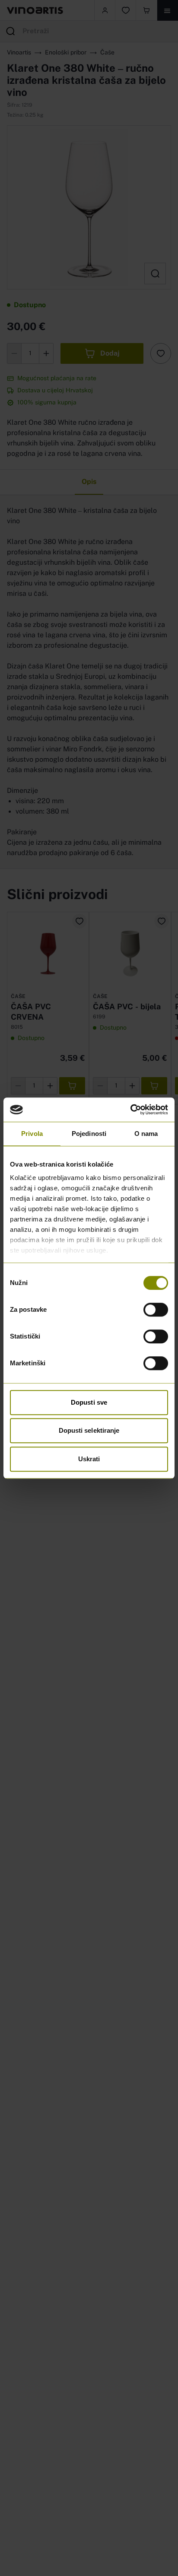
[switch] (156, 1310)
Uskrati (89, 1459)
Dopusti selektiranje (89, 1430)
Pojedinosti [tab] (89, 1134)
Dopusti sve (89, 1402)
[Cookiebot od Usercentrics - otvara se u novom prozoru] (130, 1110)
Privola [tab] (32, 1134)
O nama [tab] (146, 1134)
